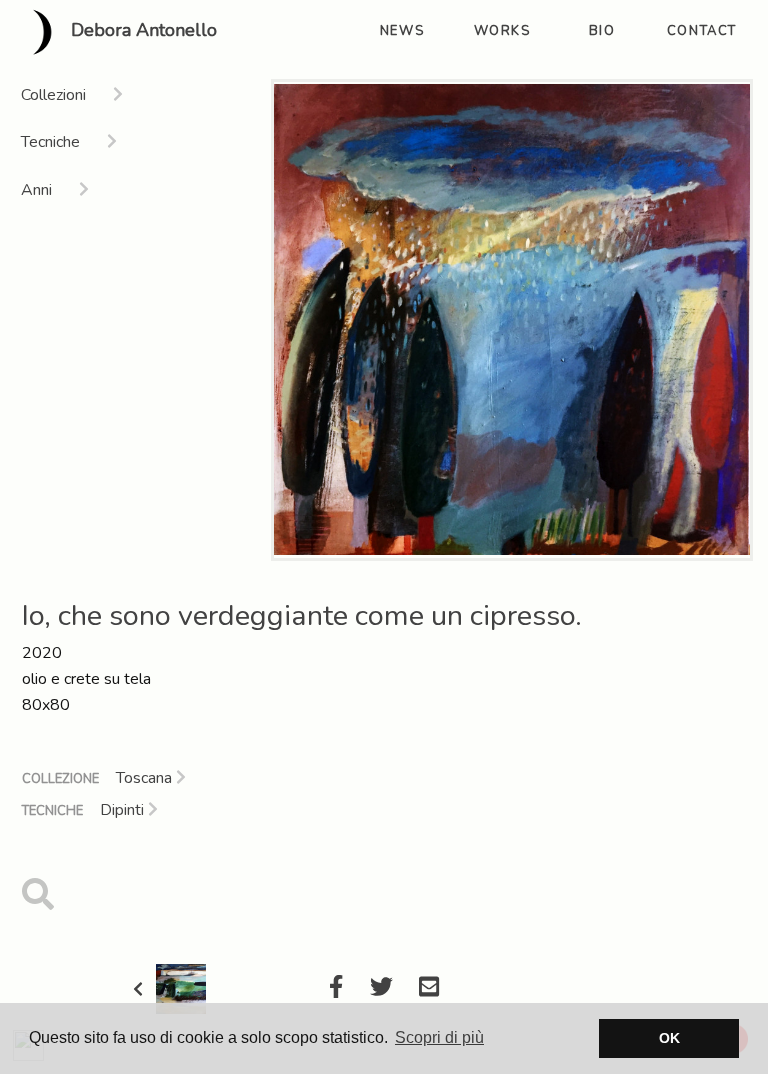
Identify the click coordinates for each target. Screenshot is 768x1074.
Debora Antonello (141, 31)
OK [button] (669, 1038)
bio (602, 31)
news (402, 31)
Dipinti (124, 810)
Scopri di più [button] (439, 1037)
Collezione (60, 779)
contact (702, 31)
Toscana (146, 778)
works (502, 31)
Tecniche (52, 811)
